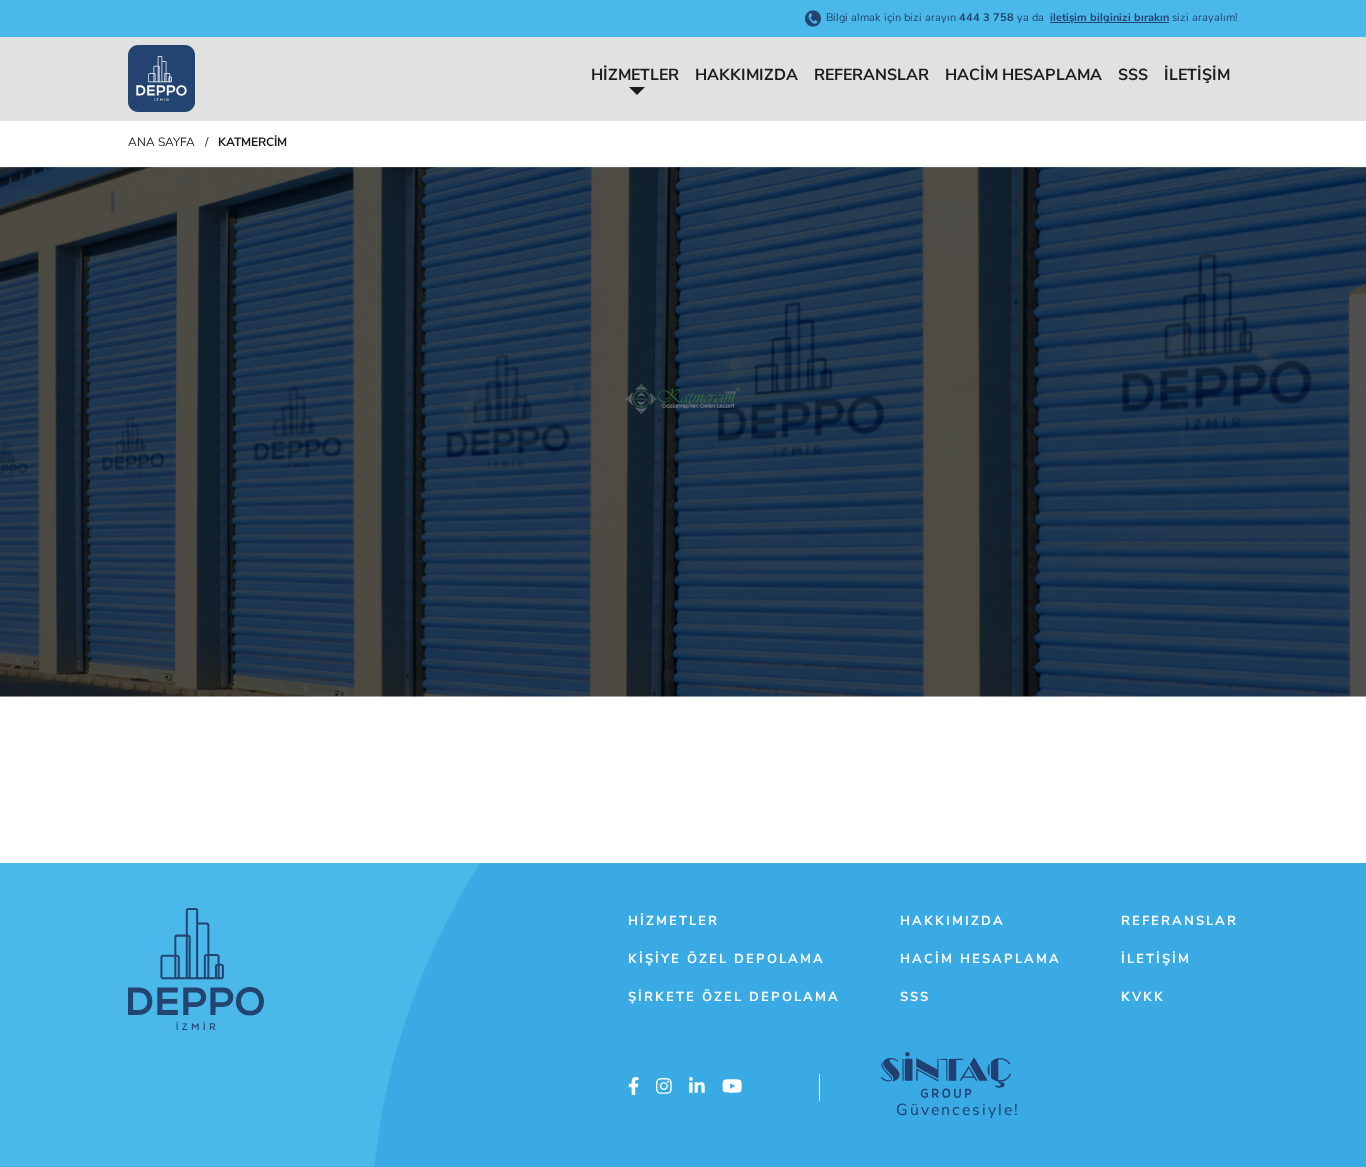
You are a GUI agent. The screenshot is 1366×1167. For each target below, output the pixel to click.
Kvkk (1143, 997)
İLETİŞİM (1197, 75)
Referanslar (871, 75)
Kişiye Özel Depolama (726, 959)
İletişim (1156, 959)
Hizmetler (635, 75)
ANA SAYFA (161, 142)
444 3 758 (986, 17)
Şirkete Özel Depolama (734, 997)
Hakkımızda (746, 75)
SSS (1133, 75)
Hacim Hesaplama (1023, 75)
